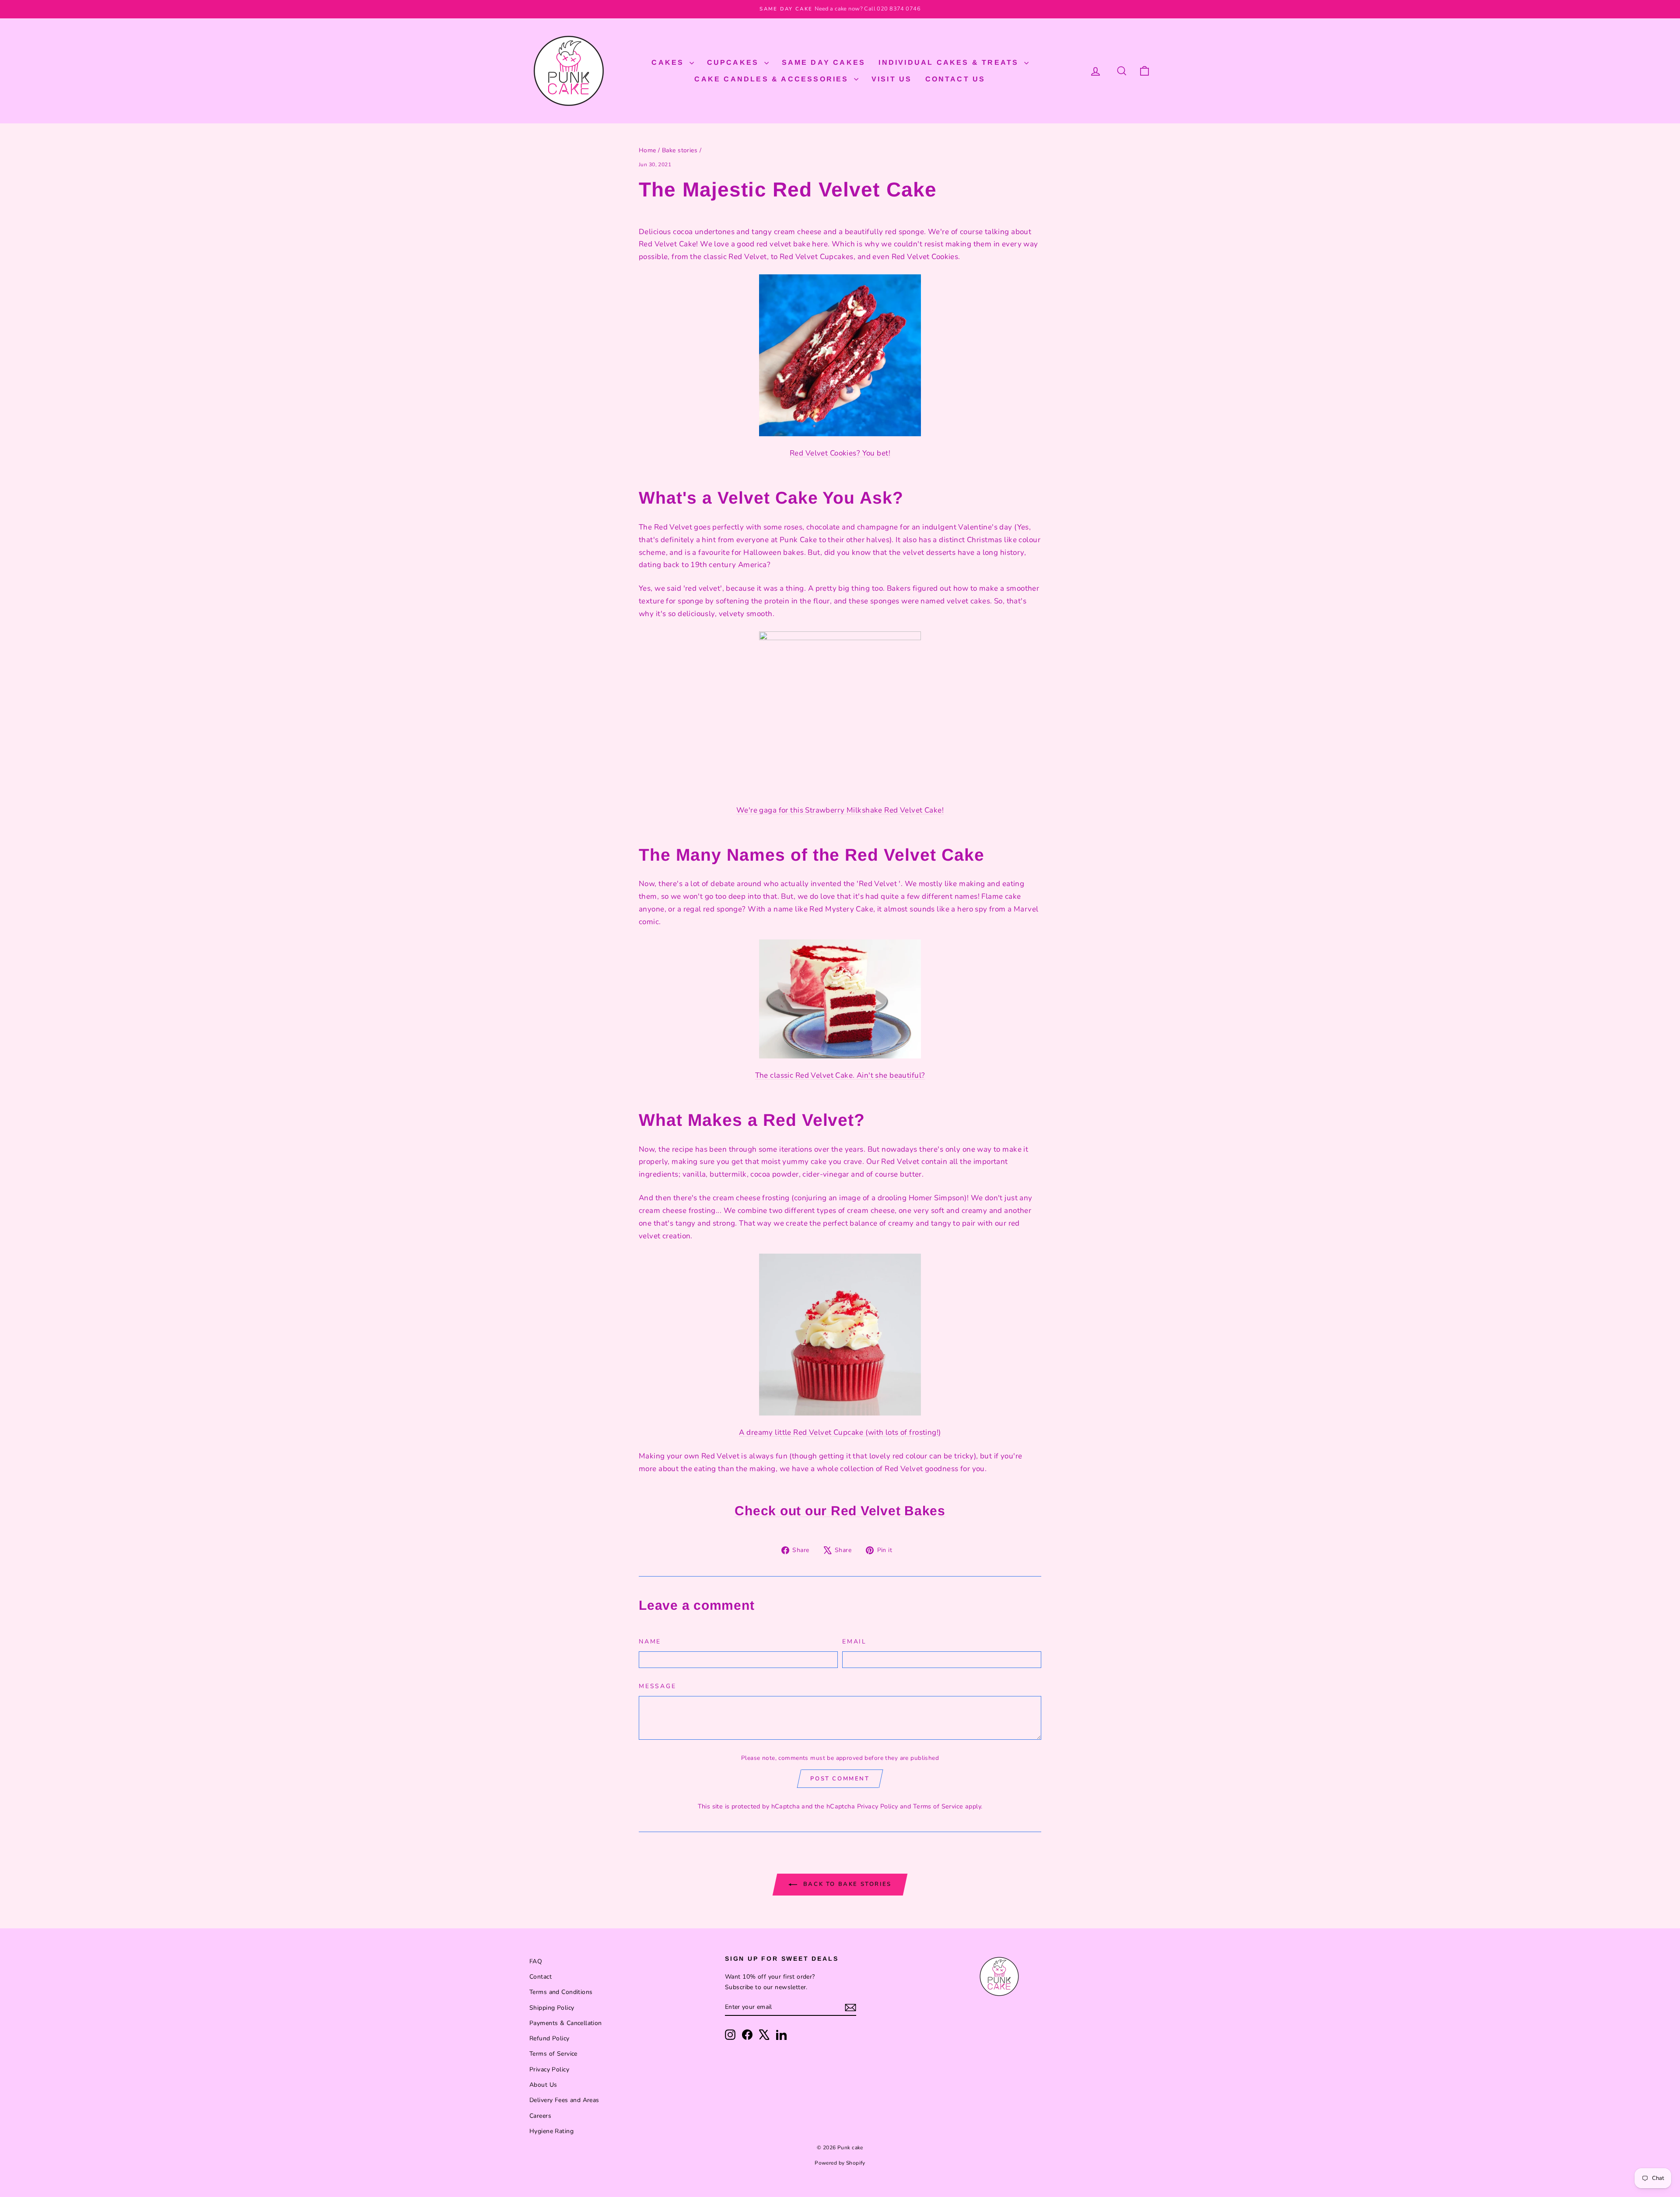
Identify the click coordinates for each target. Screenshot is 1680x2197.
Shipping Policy (552, 2008)
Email (854, 1642)
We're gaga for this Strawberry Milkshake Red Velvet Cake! (840, 810)
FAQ (536, 1961)
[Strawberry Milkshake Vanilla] (840, 712)
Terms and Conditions (561, 1992)
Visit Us (892, 79)
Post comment (840, 1779)
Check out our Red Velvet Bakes (840, 1511)
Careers (540, 2116)
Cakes (669, 62)
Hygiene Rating (551, 2131)
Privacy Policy (878, 1806)
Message (658, 1686)
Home (647, 150)
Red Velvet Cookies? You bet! (840, 453)
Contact (541, 1977)
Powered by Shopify (840, 2163)
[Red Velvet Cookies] (840, 355)
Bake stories (680, 150)
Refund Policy (549, 2038)
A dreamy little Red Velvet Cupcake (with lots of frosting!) (840, 1432)
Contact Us (955, 79)
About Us (543, 2085)
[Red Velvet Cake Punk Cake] (840, 999)
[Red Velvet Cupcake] (840, 1335)
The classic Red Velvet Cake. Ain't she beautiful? (840, 1075)
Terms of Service (938, 1806)
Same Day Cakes (824, 62)
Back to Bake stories (846, 1884)
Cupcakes (735, 62)
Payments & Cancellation (566, 2023)
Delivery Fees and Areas (564, 2100)
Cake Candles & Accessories (773, 79)
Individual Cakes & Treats (950, 62)
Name (650, 1642)
